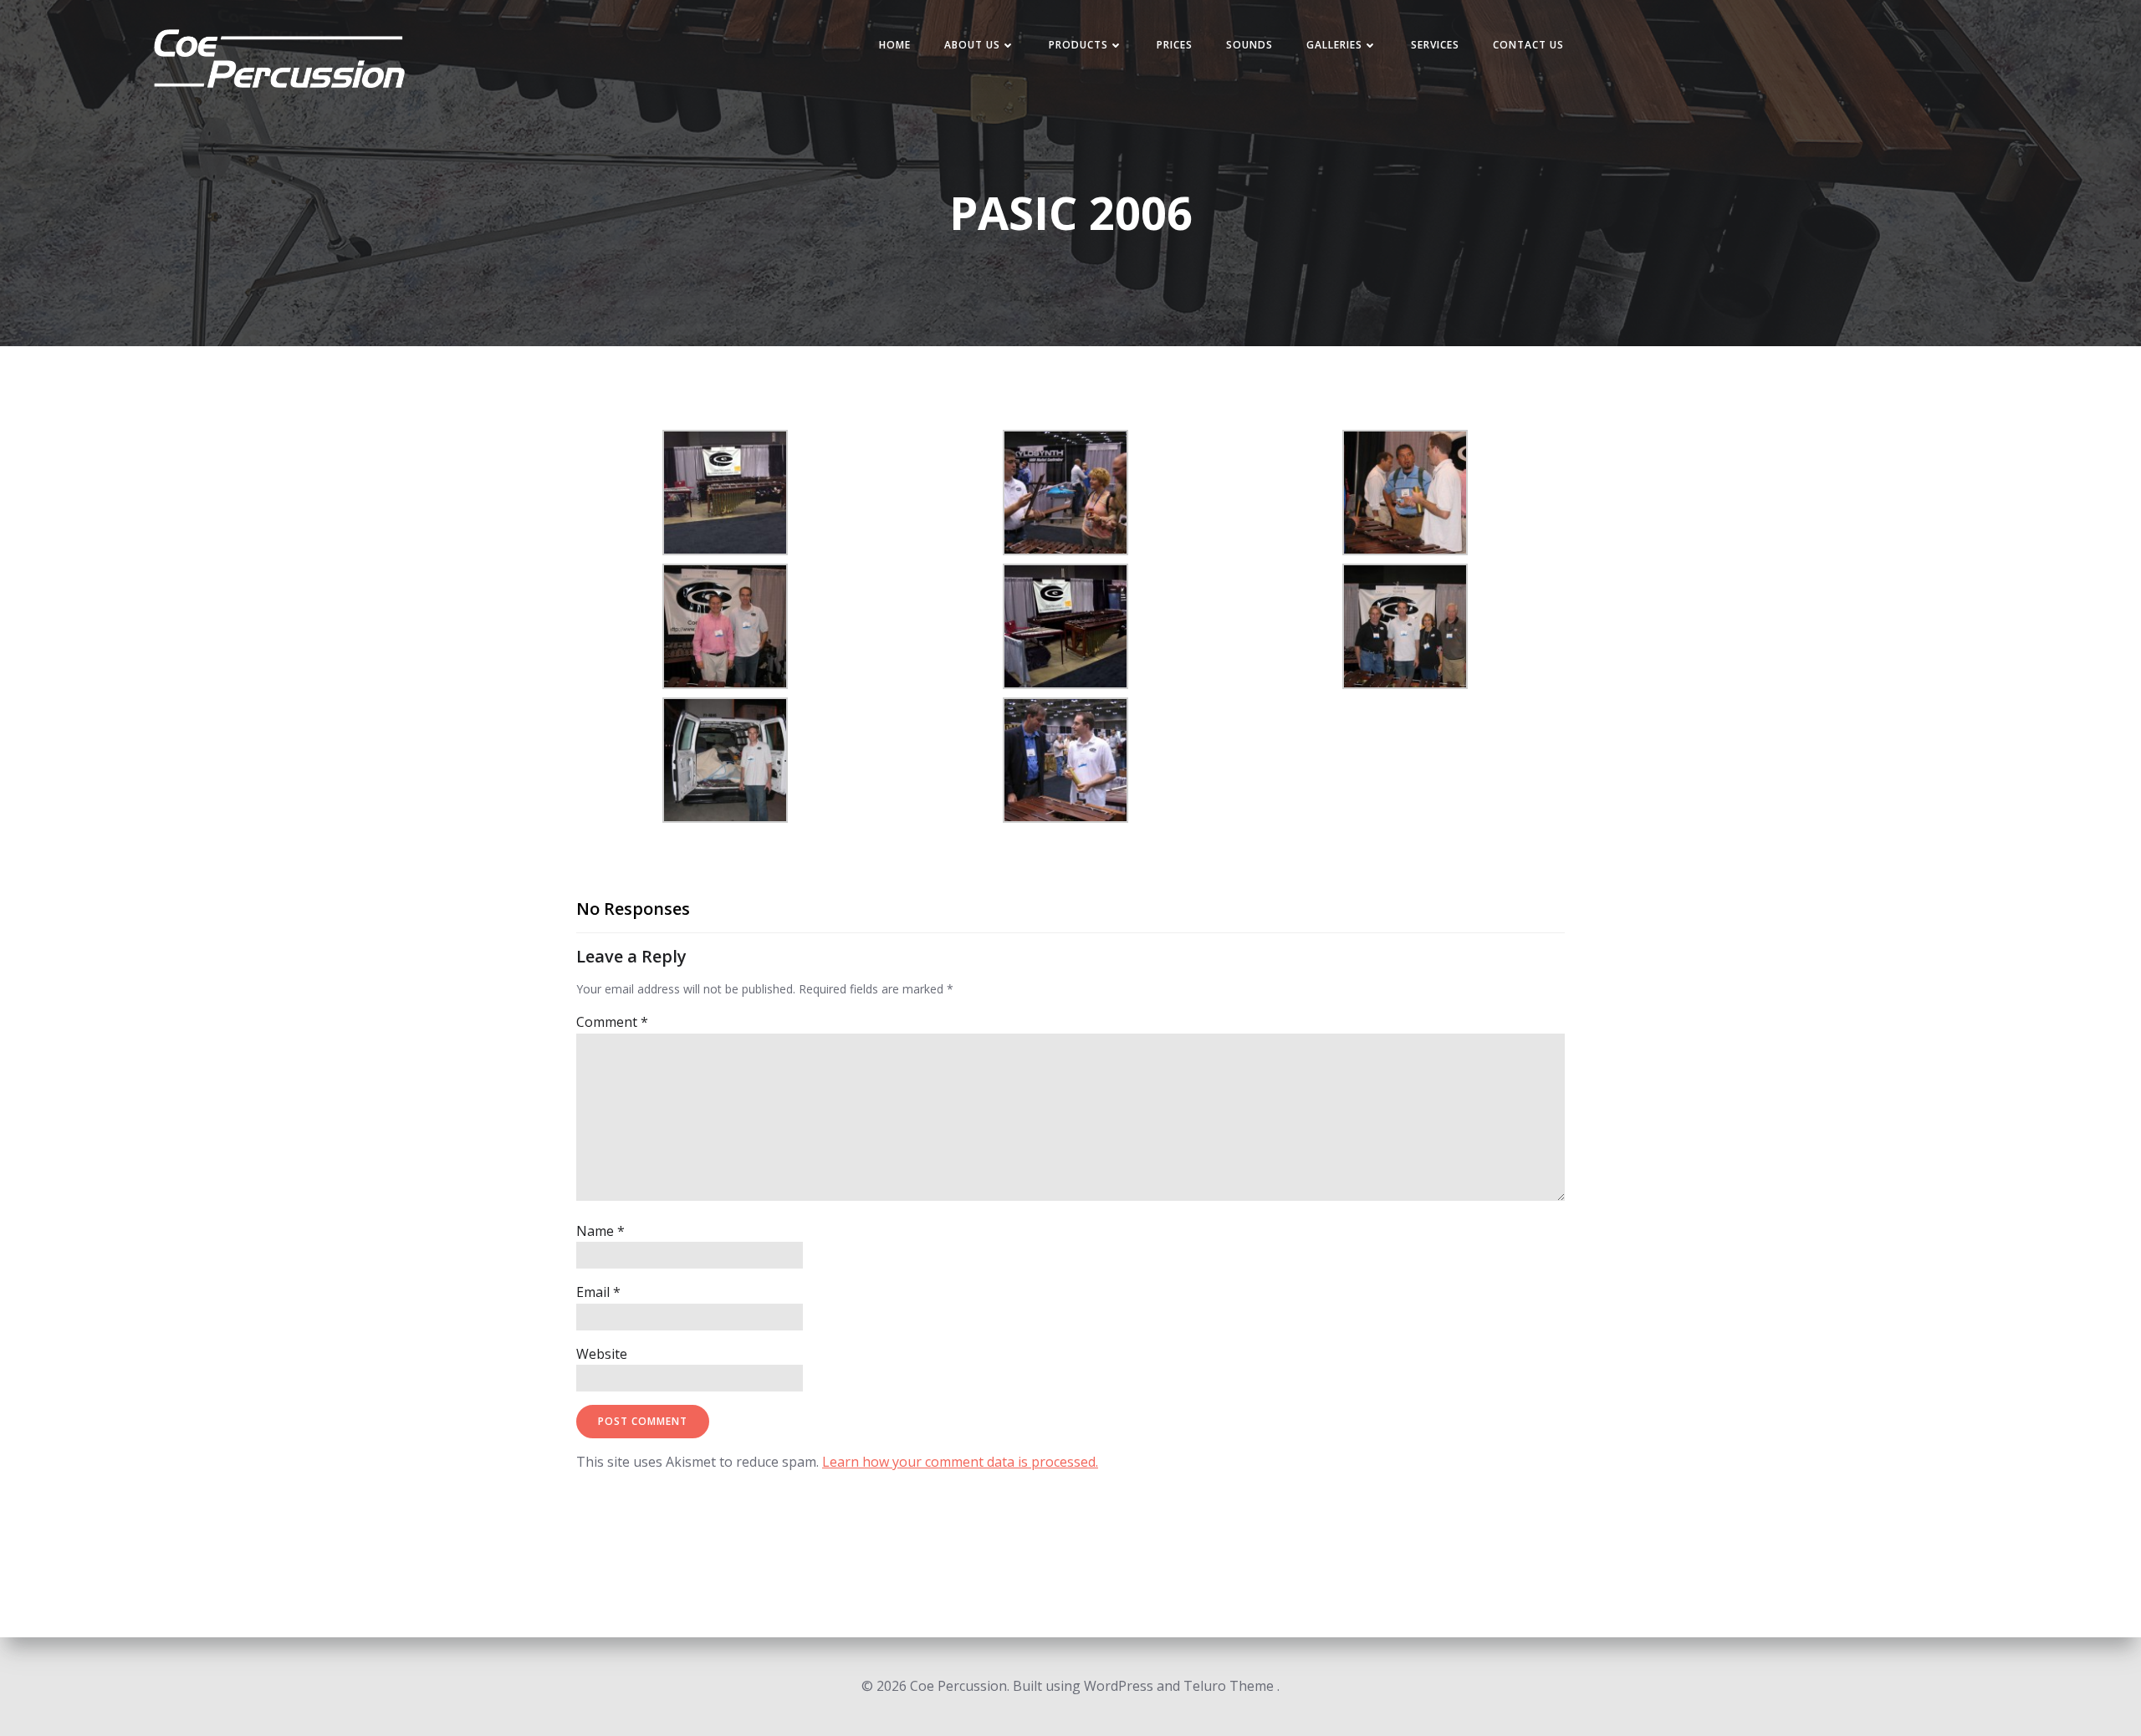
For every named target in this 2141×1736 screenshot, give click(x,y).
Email (598, 1292)
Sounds (1249, 45)
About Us (972, 45)
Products (1078, 45)
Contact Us (1528, 45)
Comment (612, 1022)
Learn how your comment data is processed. (960, 1462)
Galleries (1334, 45)
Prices (1175, 45)
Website (602, 1354)
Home (895, 45)
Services (1435, 45)
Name (600, 1231)
